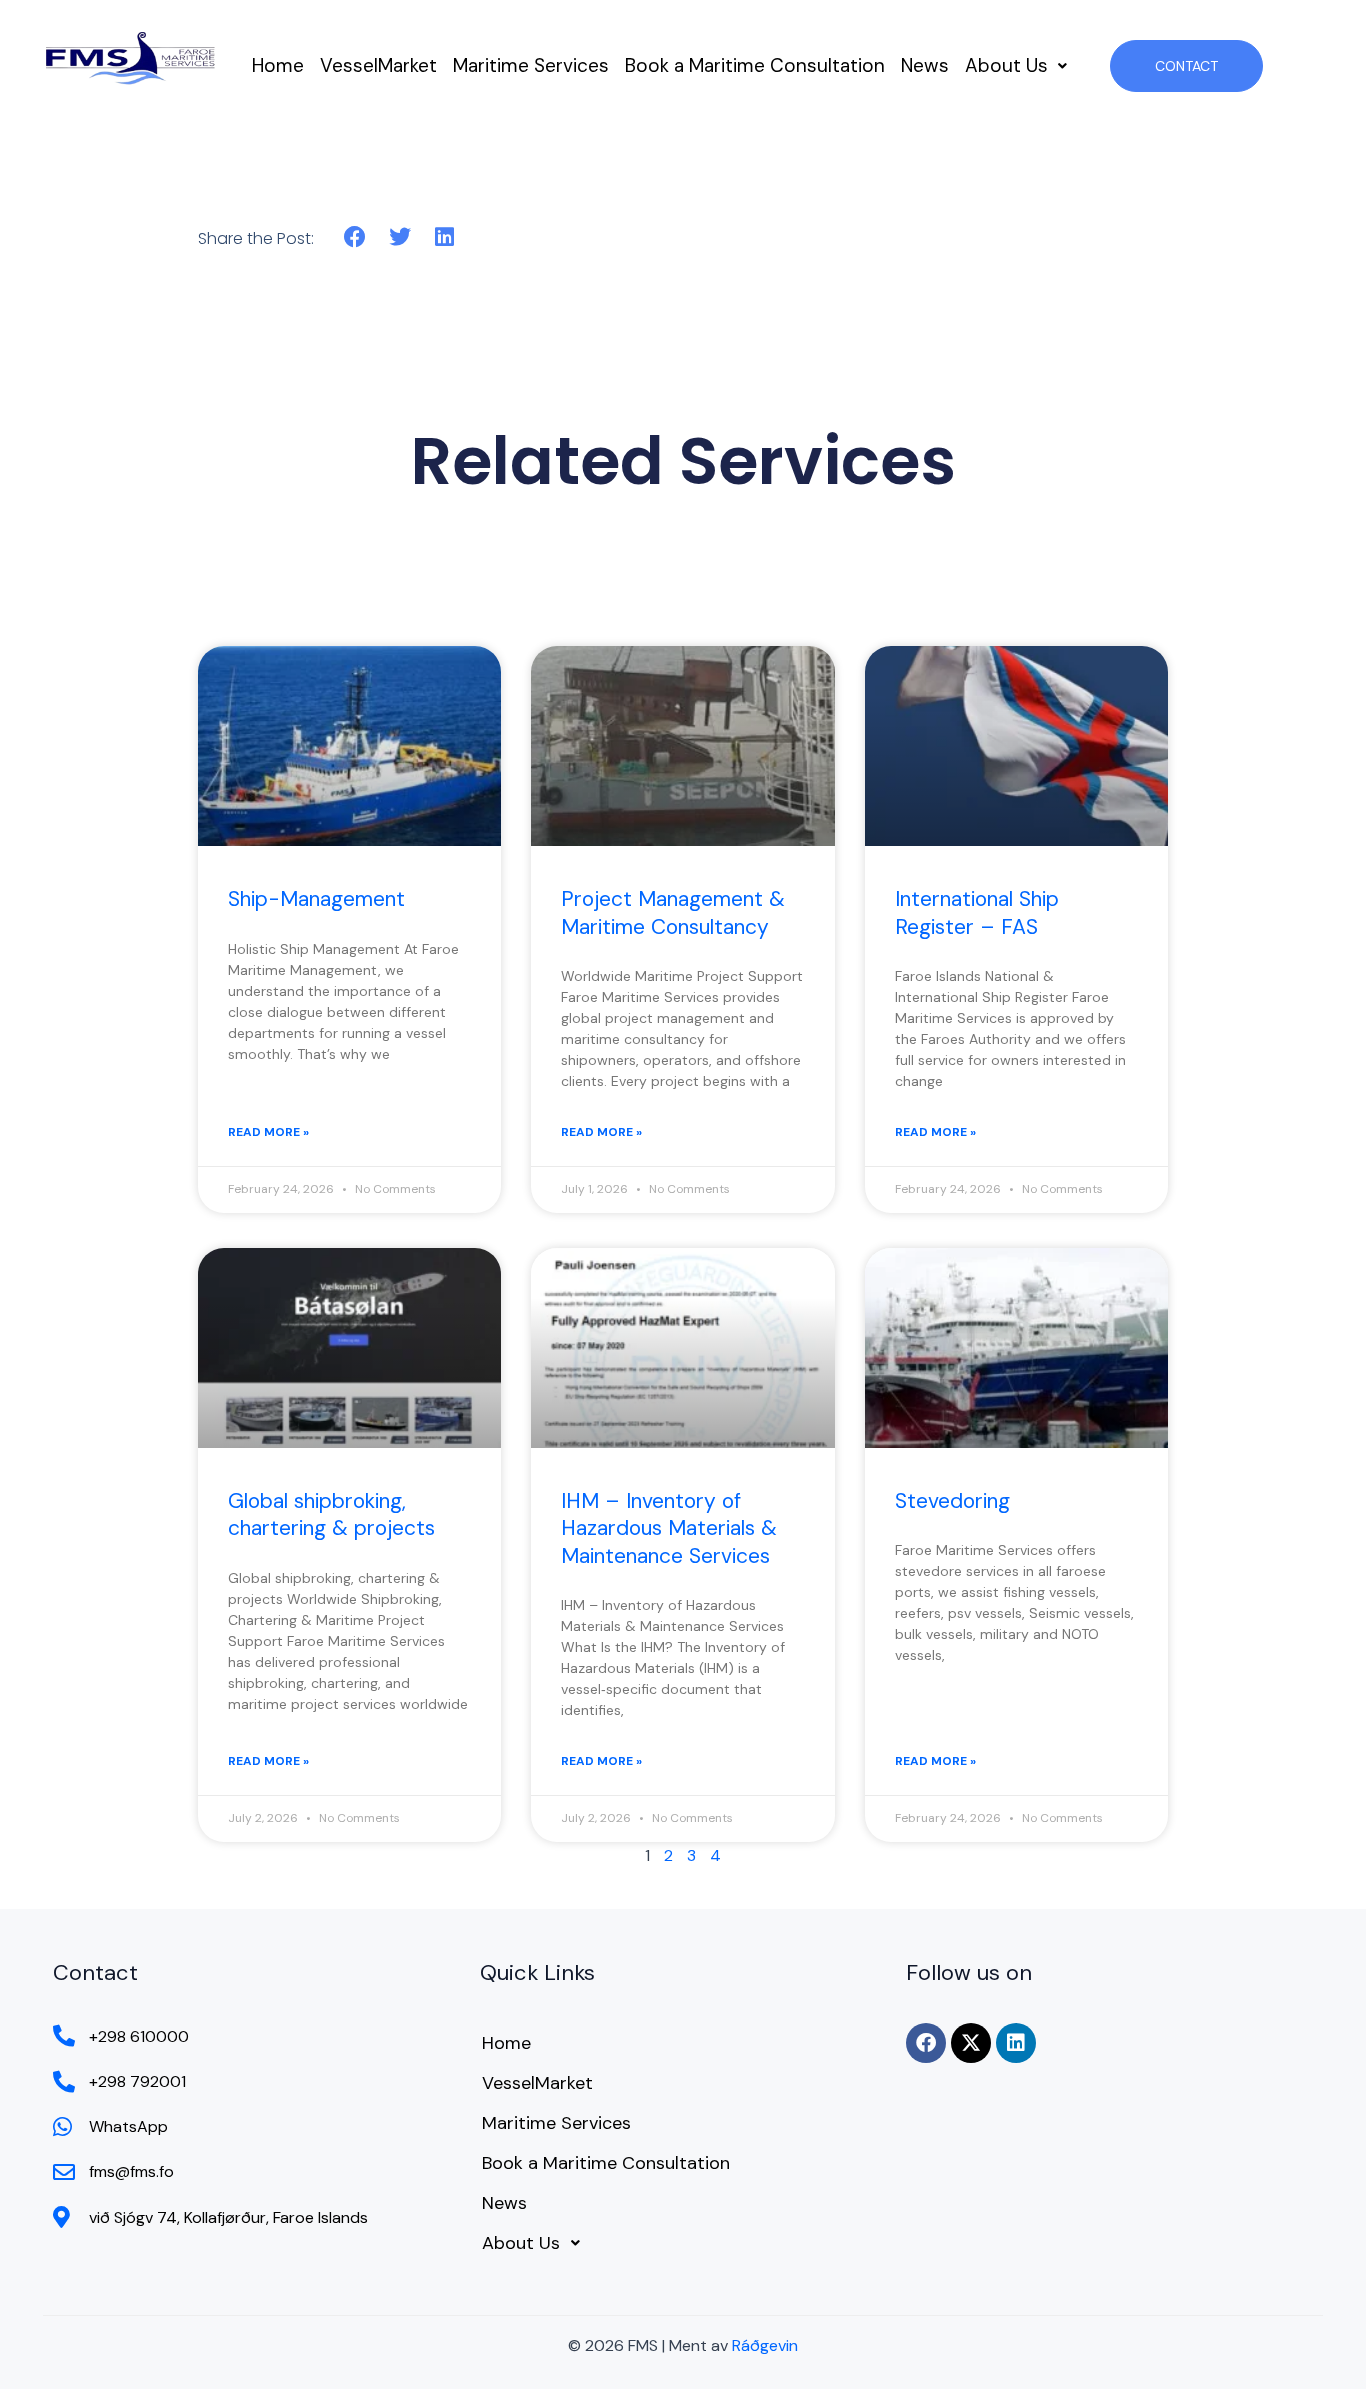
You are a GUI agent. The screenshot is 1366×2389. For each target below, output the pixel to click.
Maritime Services (531, 65)
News (925, 65)
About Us (1006, 65)
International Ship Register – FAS (977, 912)
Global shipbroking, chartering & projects (331, 1514)
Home (278, 65)
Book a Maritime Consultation (755, 65)
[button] (1016, 65)
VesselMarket (378, 65)
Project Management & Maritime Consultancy (673, 912)
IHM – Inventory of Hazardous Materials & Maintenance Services (669, 1528)
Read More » (268, 1132)
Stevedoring (952, 1501)
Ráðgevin (765, 2345)
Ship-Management (316, 899)
